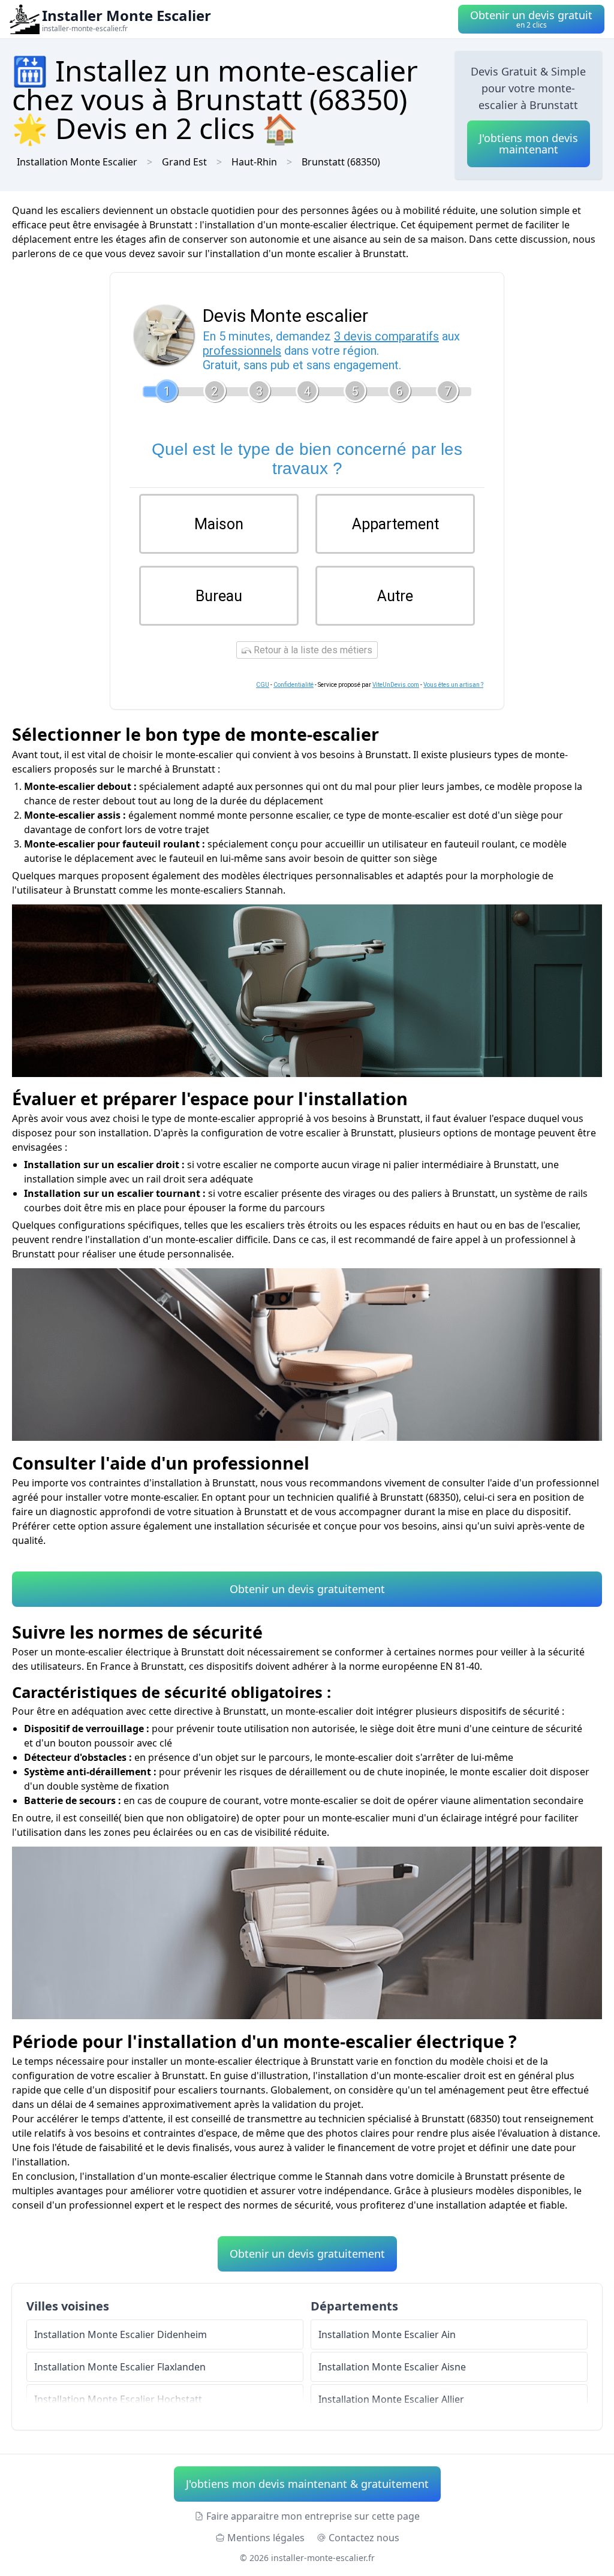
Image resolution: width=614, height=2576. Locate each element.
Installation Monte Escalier (77, 162)
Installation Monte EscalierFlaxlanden (120, 2367)
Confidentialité (294, 685)
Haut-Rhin (254, 162)
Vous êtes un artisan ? (453, 685)
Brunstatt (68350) (341, 162)
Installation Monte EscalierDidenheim (121, 2334)
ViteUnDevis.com (396, 685)
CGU (263, 685)
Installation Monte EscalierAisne (392, 2367)
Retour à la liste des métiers (312, 650)
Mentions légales (266, 2538)
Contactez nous (364, 2538)
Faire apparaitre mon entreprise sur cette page (313, 2516)
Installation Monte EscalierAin (387, 2334)
